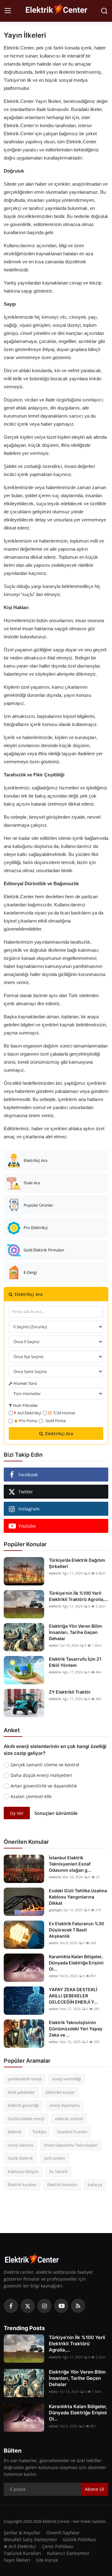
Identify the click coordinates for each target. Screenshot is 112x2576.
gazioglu (56, 1910)
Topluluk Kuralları (22, 2553)
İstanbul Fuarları (72, 2132)
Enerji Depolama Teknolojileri (71, 2145)
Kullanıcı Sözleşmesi (68, 2553)
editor (54, 1645)
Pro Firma (28, 1421)
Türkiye (39, 2132)
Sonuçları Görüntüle (56, 1813)
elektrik (55, 1573)
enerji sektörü (21, 2145)
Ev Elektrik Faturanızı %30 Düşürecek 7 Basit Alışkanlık (76, 1930)
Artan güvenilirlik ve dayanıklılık (44, 1786)
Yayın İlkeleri (17, 2560)
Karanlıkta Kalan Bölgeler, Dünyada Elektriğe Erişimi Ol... (76, 1963)
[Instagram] (44, 2306)
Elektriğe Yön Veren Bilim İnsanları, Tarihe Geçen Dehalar (75, 1632)
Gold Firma (56, 1421)
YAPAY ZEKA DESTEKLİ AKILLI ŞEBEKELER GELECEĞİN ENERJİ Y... (73, 1996)
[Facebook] (11, 2306)
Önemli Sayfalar (63, 2533)
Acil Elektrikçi (29, 1413)
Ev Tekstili (58, 2171)
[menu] (8, 11)
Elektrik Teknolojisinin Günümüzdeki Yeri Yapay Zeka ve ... (76, 2029)
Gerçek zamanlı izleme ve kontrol (45, 1765)
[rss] (78, 2306)
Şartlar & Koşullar (22, 2533)
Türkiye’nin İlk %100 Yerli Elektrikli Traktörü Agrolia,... (79, 1596)
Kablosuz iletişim (23, 2171)
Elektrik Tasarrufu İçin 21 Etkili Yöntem (75, 1662)
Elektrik (15, 2132)
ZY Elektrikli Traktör (70, 1692)
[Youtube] (61, 2306)
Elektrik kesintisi (62, 2185)
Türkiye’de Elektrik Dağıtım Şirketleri (77, 1563)
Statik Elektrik (20, 2158)
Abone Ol (95, 2489)
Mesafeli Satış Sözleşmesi (30, 2539)
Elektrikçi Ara (59, 1434)
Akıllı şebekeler (21, 2092)
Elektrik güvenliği (23, 2105)
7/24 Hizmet (64, 1413)
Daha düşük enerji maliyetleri (41, 1775)
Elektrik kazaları (22, 2185)
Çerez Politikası (58, 2546)
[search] (104, 11)
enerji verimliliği (67, 2079)
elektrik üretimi (69, 2119)
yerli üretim (54, 2158)
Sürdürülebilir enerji (26, 2119)
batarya (95, 2185)
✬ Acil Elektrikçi (20, 2546)
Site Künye (47, 2560)
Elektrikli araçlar (60, 2092)
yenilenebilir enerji (25, 2079)
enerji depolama (65, 2105)
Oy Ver (17, 1813)
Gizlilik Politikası (79, 2539)
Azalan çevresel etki (31, 1796)
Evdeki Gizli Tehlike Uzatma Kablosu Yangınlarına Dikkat (78, 1897)
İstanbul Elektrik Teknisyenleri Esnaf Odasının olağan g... (70, 1864)
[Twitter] (28, 2306)
